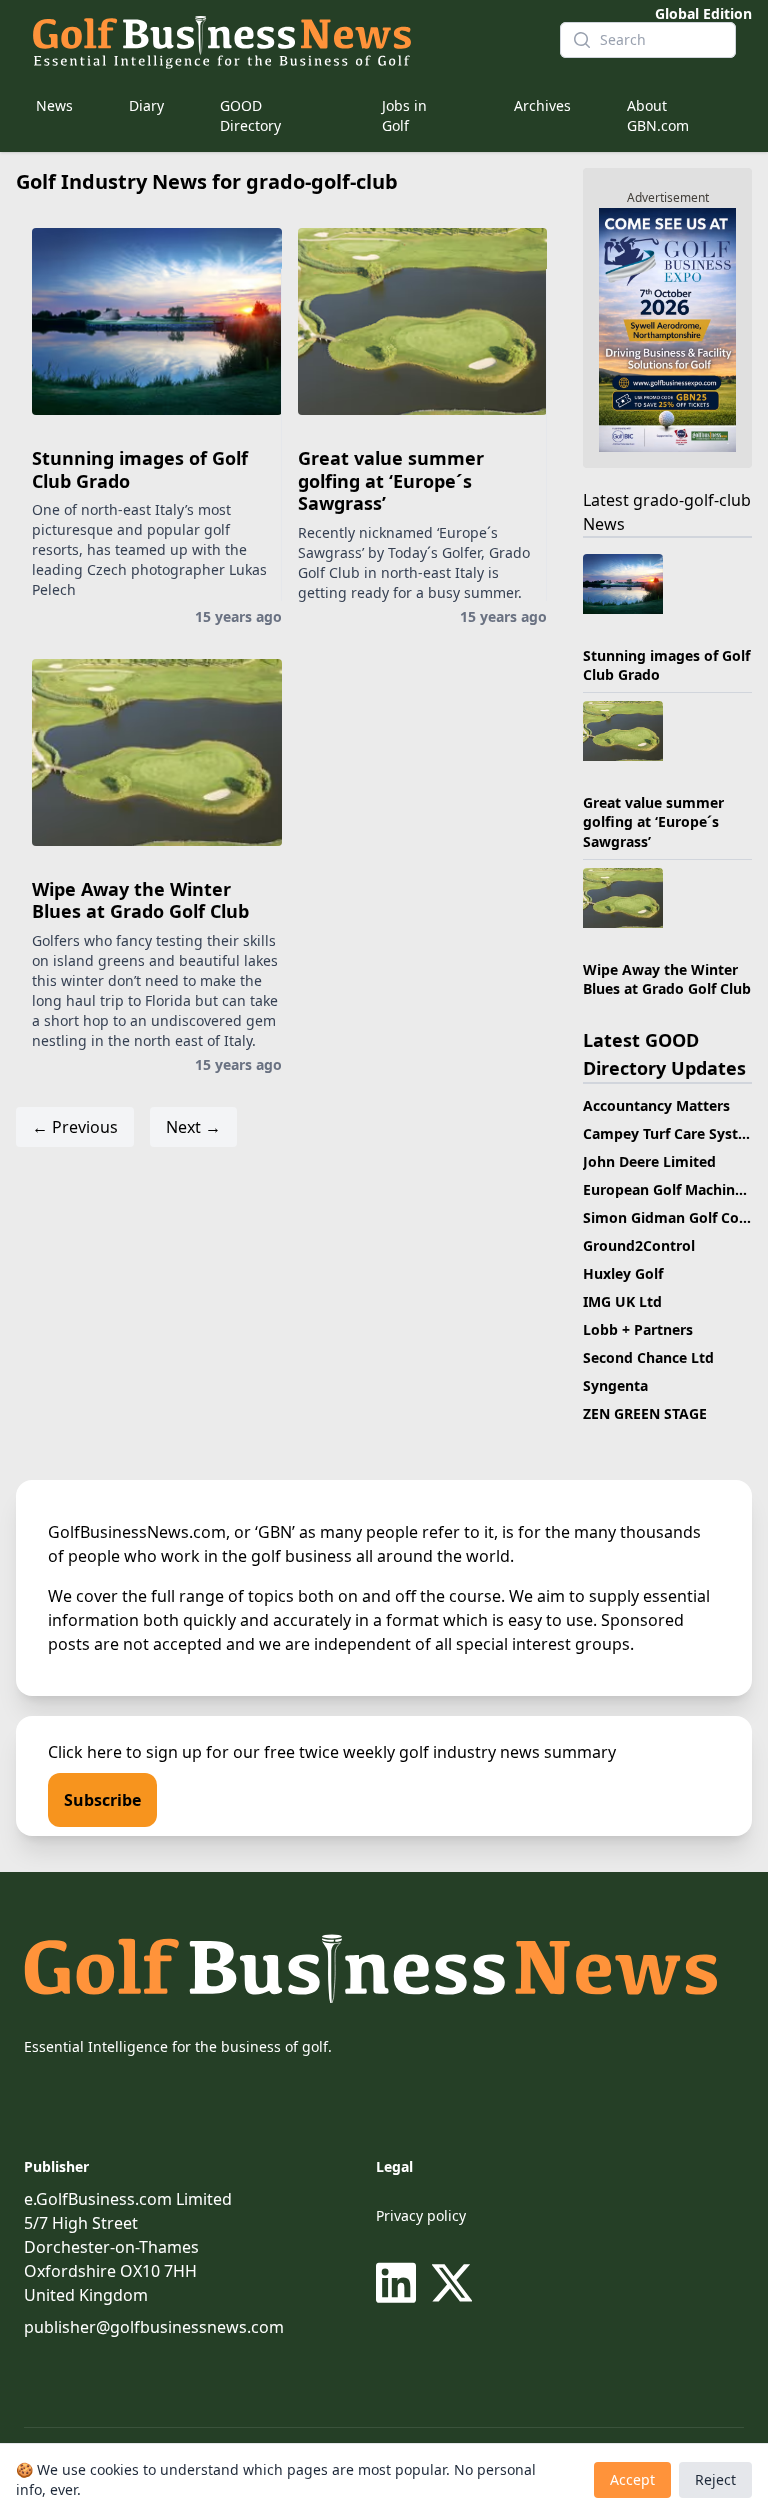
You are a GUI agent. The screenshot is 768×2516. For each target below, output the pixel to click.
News (54, 105)
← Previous (75, 1127)
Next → (193, 1127)
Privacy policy (421, 2215)
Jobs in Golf (404, 115)
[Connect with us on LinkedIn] (400, 2283)
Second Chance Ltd (648, 1357)
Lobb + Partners (638, 1329)
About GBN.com (658, 115)
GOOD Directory (250, 115)
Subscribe (102, 1800)
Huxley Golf (623, 1273)
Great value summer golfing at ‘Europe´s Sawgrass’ (391, 480)
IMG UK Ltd (622, 1301)
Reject (715, 2479)
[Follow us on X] (452, 2283)
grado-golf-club (692, 500)
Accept (632, 2479)
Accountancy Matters (656, 1105)
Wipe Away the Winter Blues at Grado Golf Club (140, 900)
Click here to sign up (125, 1752)
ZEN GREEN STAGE (645, 1413)
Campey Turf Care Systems (675, 1133)
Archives (542, 105)
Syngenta (615, 1385)
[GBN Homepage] (280, 40)
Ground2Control (639, 1245)
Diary (146, 105)
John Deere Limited (649, 1161)
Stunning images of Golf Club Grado (140, 469)
